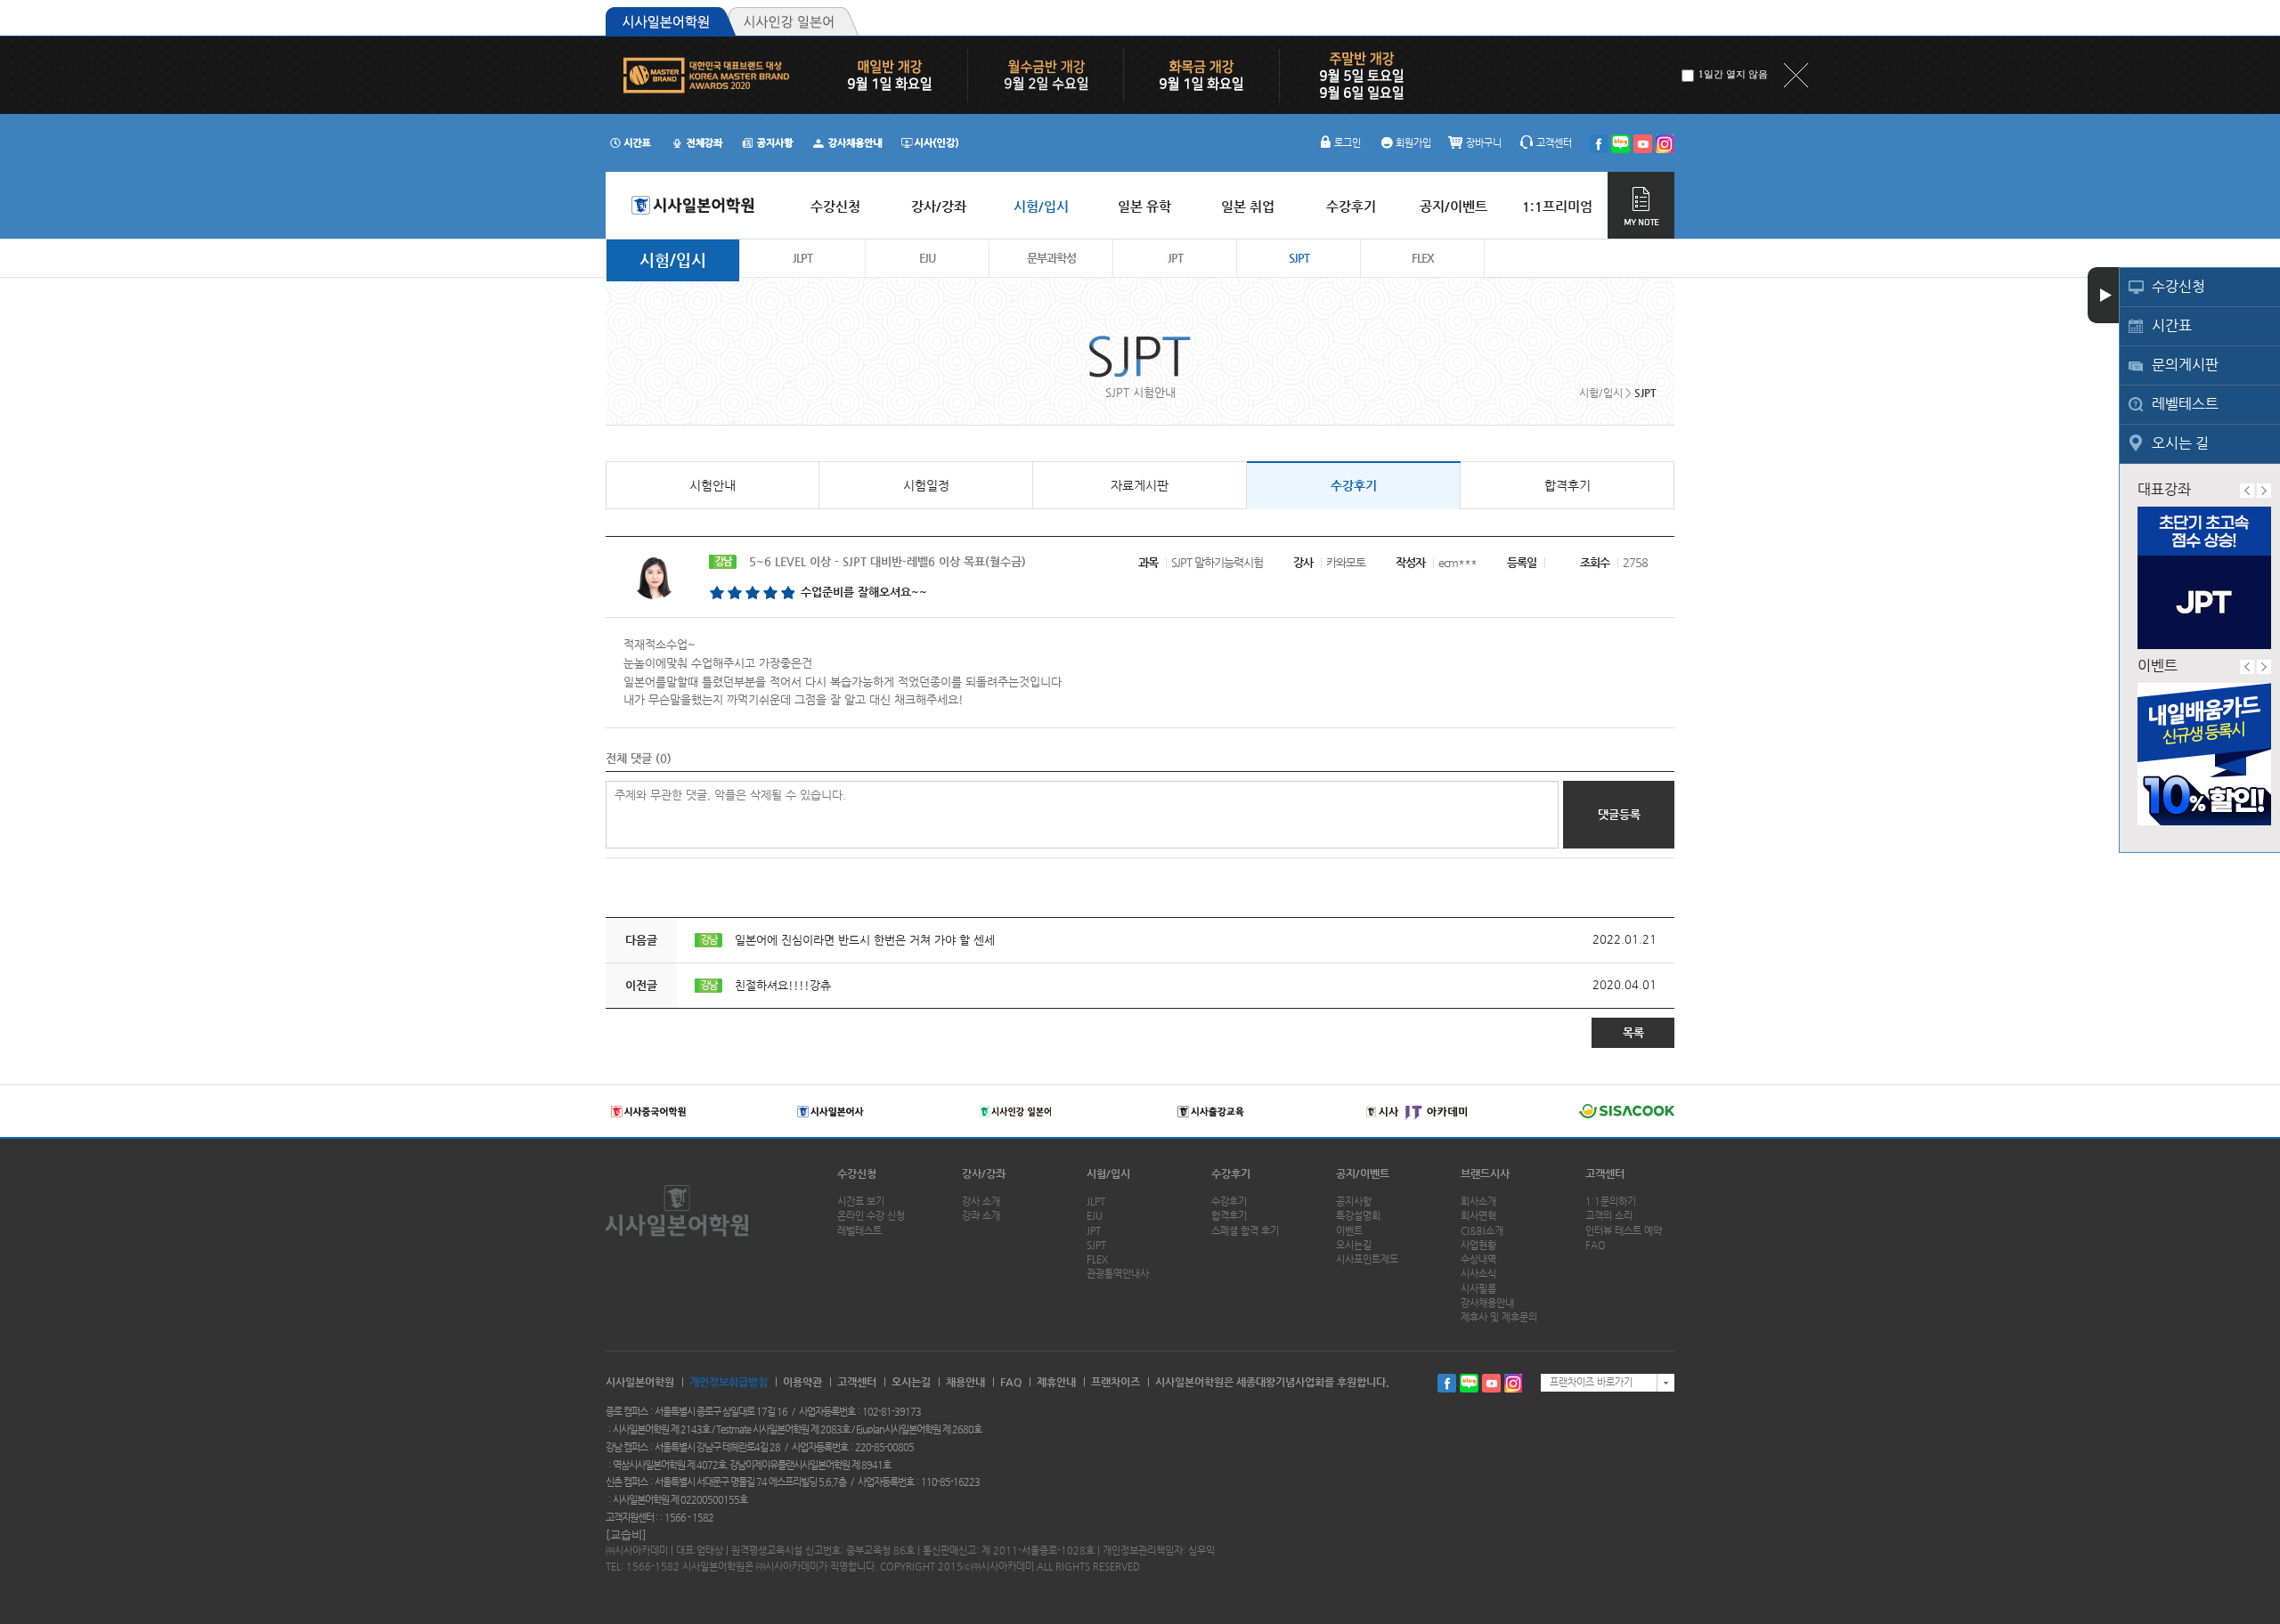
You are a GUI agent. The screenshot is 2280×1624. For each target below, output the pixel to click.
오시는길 (1354, 1245)
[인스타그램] (1665, 144)
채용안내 (965, 1382)
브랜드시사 (1485, 1173)
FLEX (1423, 258)
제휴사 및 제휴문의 (1499, 1317)
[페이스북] (1598, 144)
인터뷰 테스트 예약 (1624, 1231)
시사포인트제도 (1367, 1259)
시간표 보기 (861, 1202)
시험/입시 (673, 260)
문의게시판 (2185, 365)
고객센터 (1554, 143)
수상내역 (1478, 1259)
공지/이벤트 (1363, 1173)
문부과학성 (1051, 258)
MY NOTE (1641, 205)
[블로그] (1620, 144)
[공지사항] (769, 142)
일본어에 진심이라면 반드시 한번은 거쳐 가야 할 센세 (865, 940)
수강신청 (2178, 286)
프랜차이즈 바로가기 (1591, 1382)
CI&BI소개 (1482, 1231)
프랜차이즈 (1116, 1382)
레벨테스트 (2185, 404)
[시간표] (631, 142)
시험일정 (926, 485)
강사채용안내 (1487, 1303)
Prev (2247, 491)
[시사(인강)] (930, 142)
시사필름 (1478, 1289)
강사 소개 (981, 1202)
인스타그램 (1514, 1383)
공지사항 (1354, 1202)
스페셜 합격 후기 (1245, 1231)
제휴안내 (1056, 1382)
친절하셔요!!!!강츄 (783, 985)
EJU (927, 258)
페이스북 (1447, 1383)
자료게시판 (1140, 485)
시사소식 (1478, 1274)
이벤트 (1349, 1231)
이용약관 (802, 1382)
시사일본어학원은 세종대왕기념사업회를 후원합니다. (1272, 1382)
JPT (1175, 258)
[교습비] (626, 1535)
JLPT (802, 258)
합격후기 (1567, 485)
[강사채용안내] (850, 142)
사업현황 (1478, 1245)
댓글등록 (1619, 814)
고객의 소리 (1609, 1216)
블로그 (1469, 1383)
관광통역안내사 (1118, 1274)
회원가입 (1413, 143)
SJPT (1299, 258)
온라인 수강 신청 (871, 1216)
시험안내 (712, 485)
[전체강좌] (697, 142)
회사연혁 (1478, 1216)
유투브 (1491, 1383)
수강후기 (1354, 485)
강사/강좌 (984, 1173)
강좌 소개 (981, 1216)
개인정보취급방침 (729, 1382)
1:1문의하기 (1611, 1202)
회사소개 (1478, 1202)
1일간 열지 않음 (1733, 74)
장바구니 (1484, 143)
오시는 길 (2180, 443)
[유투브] (1643, 144)
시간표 (2172, 325)
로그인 (1348, 143)
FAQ (1596, 1245)
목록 (1633, 1032)
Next (2264, 491)
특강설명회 (1358, 1216)
